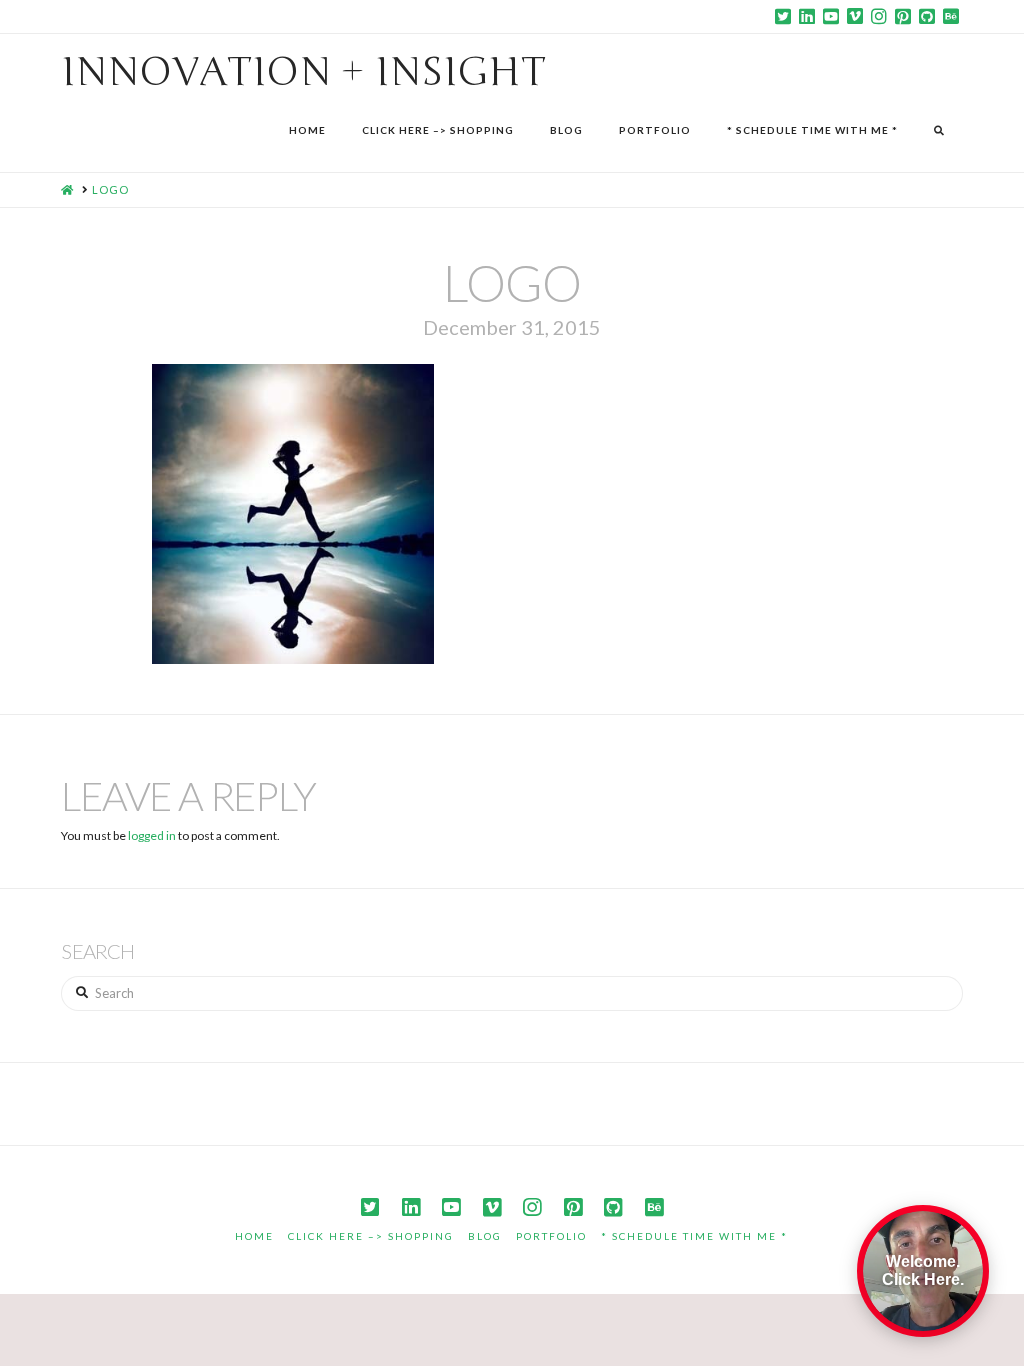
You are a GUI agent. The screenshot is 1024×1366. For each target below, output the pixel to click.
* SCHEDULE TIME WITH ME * (694, 1236)
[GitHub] (927, 16)
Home (254, 1236)
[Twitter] (783, 16)
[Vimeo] (855, 16)
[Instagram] (879, 16)
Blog (485, 1236)
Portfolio (551, 1236)
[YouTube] (831, 16)
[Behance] (951, 16)
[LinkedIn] (807, 16)
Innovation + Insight (303, 72)
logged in (152, 835)
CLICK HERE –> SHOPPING (371, 1236)
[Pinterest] (903, 16)
